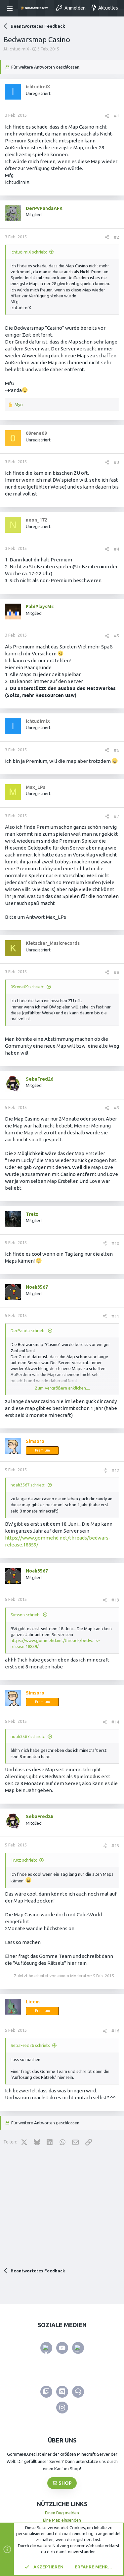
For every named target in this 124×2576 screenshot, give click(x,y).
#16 (115, 2031)
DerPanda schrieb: (28, 1331)
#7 (116, 816)
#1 (116, 116)
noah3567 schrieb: (28, 1485)
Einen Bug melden (62, 2513)
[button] (11, 8)
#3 (116, 462)
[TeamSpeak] (78, 2392)
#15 (115, 1845)
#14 (115, 1722)
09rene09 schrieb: (27, 987)
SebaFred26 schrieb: (30, 2045)
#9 (116, 1108)
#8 (116, 972)
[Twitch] (46, 2392)
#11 (115, 1316)
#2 (116, 237)
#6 (116, 750)
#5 (116, 636)
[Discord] (62, 2392)
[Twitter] (46, 2348)
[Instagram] (62, 2408)
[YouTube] (62, 2348)
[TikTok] (78, 2348)
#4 (116, 549)
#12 (115, 1470)
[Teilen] (107, 116)
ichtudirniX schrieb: (29, 252)
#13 (115, 1600)
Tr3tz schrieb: (24, 1860)
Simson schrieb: (26, 1615)
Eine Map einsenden (62, 2520)
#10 (115, 1243)
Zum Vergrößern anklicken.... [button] (62, 1388)
